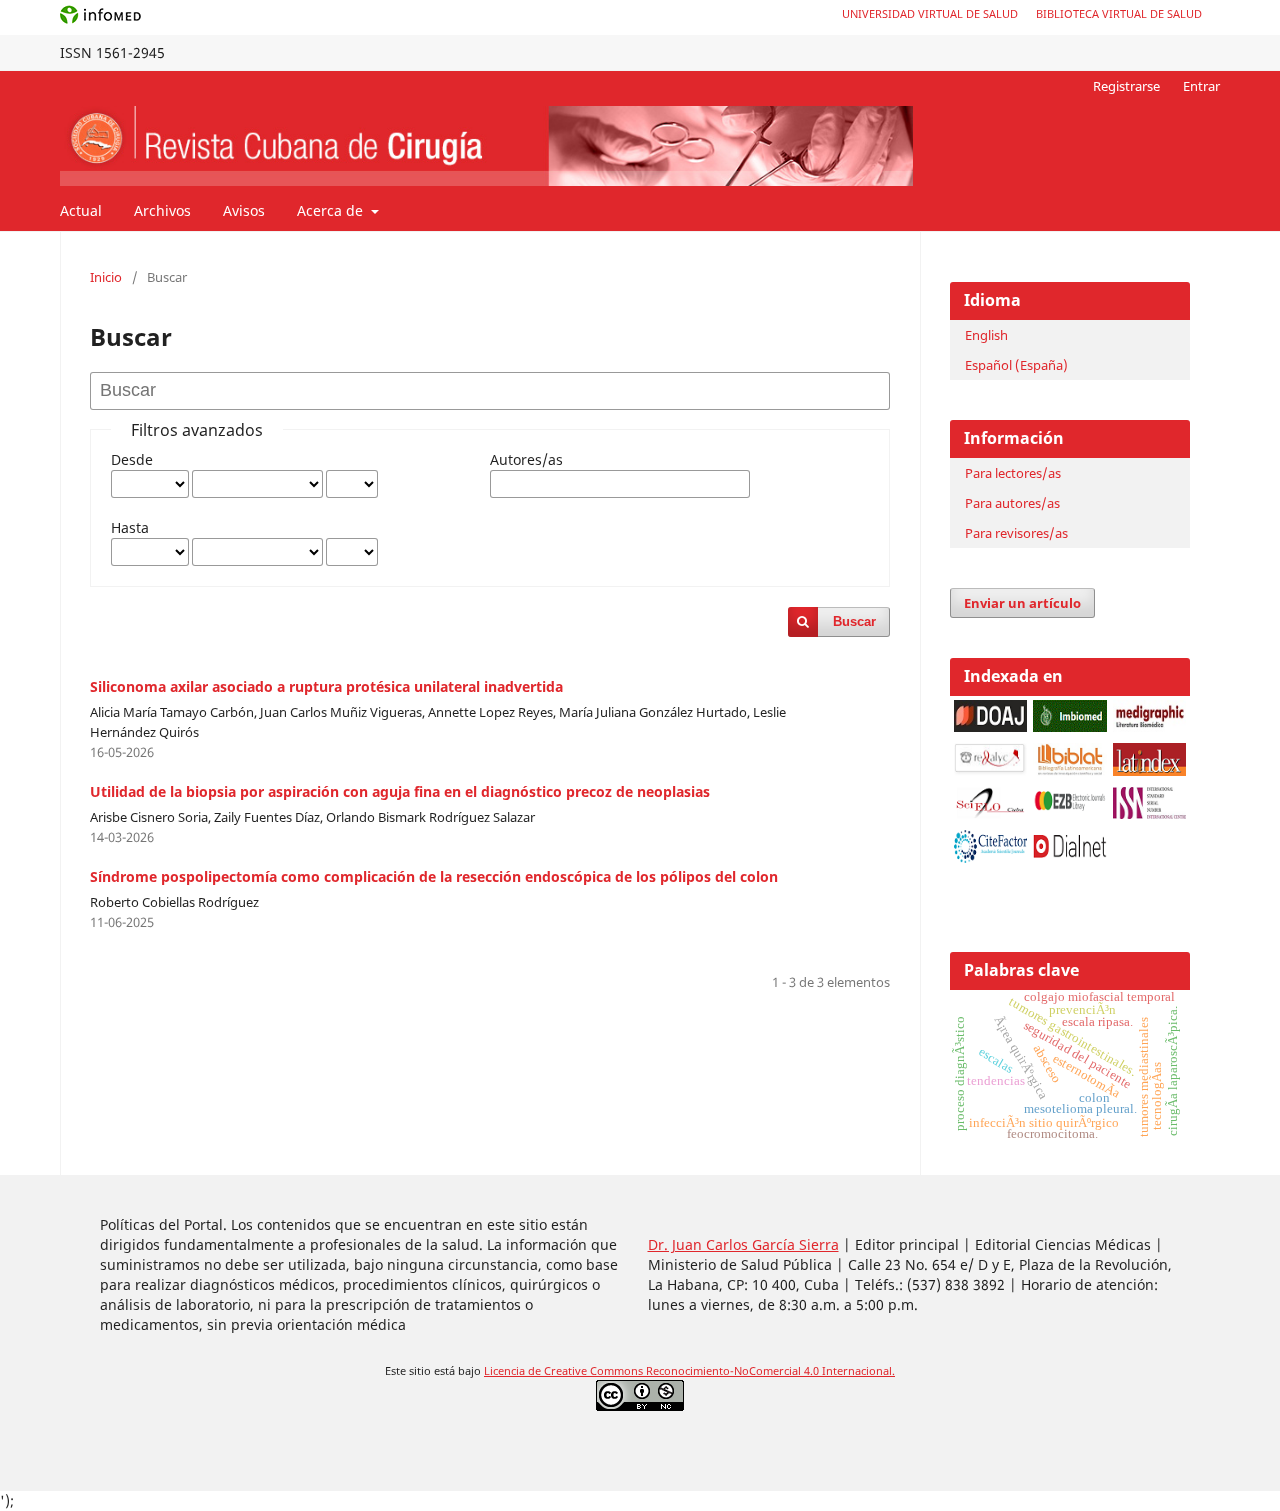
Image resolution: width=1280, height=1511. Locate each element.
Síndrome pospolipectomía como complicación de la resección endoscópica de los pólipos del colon (434, 876)
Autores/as (526, 459)
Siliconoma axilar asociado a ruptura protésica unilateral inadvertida (326, 686)
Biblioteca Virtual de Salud (1119, 13)
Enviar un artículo (1022, 603)
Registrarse (1126, 86)
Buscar (854, 621)
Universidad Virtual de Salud (930, 13)
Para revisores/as (1016, 533)
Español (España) (1016, 365)
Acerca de (332, 210)
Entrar (1201, 86)
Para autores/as (1012, 503)
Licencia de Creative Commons (565, 1371)
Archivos (162, 210)
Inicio (106, 277)
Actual (81, 210)
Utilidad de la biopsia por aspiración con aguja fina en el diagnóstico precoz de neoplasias (400, 791)
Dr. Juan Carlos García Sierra (743, 1244)
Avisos (244, 210)
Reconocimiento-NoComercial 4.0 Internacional (769, 1371)
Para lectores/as (1013, 473)
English (986, 335)
